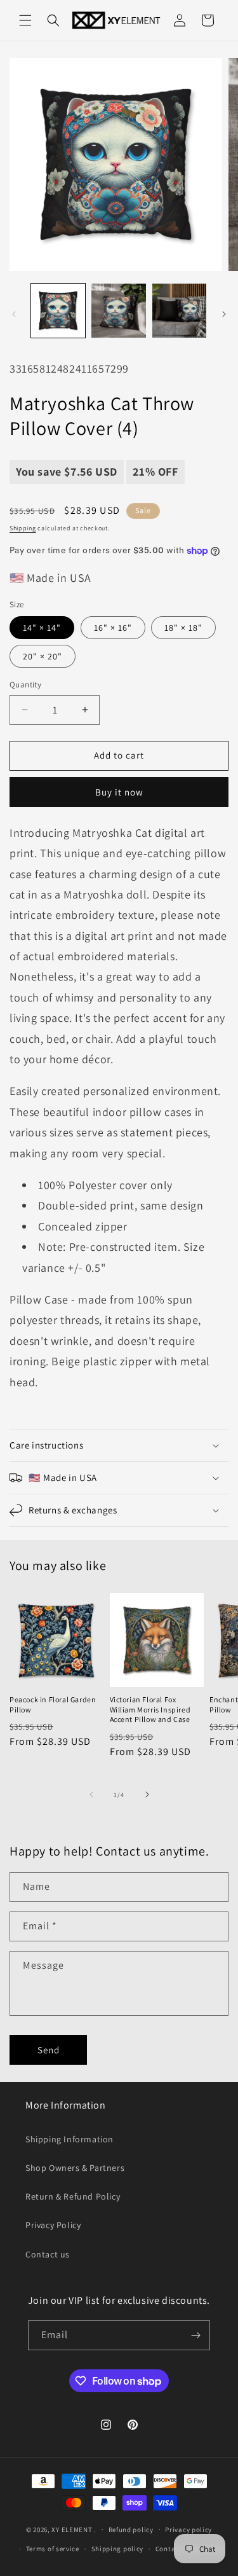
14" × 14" (42, 628)
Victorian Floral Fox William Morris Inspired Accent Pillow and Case (150, 1709)
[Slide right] (224, 314)
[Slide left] (14, 314)
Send (49, 2050)
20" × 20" (43, 656)
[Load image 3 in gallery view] (179, 311)
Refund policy (131, 2530)
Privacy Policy (53, 2225)
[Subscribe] (195, 2335)
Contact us (48, 2254)
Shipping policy (118, 2549)
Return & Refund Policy (73, 2196)
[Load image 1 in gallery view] (58, 311)
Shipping (23, 528)
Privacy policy (188, 2530)
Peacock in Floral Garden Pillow (53, 1705)
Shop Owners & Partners (75, 2168)
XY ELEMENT (72, 2529)
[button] (25, 20)
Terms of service (53, 2549)
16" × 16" (113, 628)
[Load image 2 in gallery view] (118, 311)
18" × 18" (183, 628)
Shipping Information (69, 2139)
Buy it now (119, 792)
